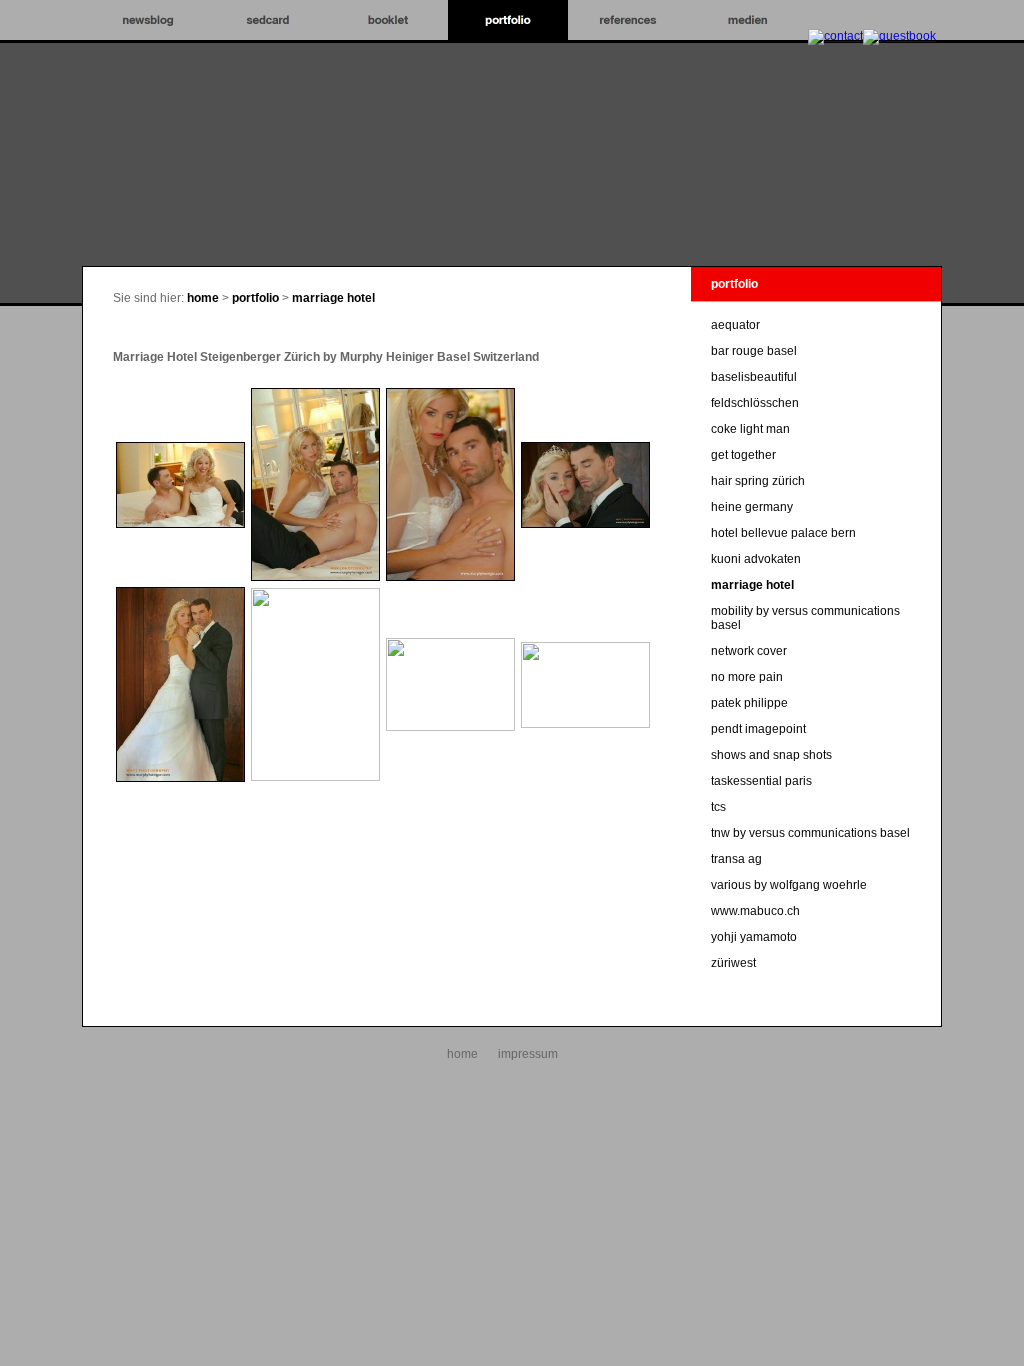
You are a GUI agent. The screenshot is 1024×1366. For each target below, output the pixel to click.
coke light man (750, 429)
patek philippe (749, 703)
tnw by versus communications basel (810, 833)
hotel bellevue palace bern (783, 533)
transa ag (736, 859)
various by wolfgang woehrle (789, 885)
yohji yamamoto (754, 937)
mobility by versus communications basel (805, 618)
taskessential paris (761, 781)
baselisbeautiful (754, 377)
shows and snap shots (771, 755)
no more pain (747, 677)
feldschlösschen (755, 403)
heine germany (752, 507)
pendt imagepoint (758, 729)
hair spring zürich (758, 481)
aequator (735, 325)
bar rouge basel (754, 351)
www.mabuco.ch (755, 911)
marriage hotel (333, 298)
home (203, 298)
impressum (528, 1054)
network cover (749, 651)
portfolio (255, 298)
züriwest (733, 963)
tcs (718, 807)
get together (743, 455)
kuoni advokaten (756, 559)
